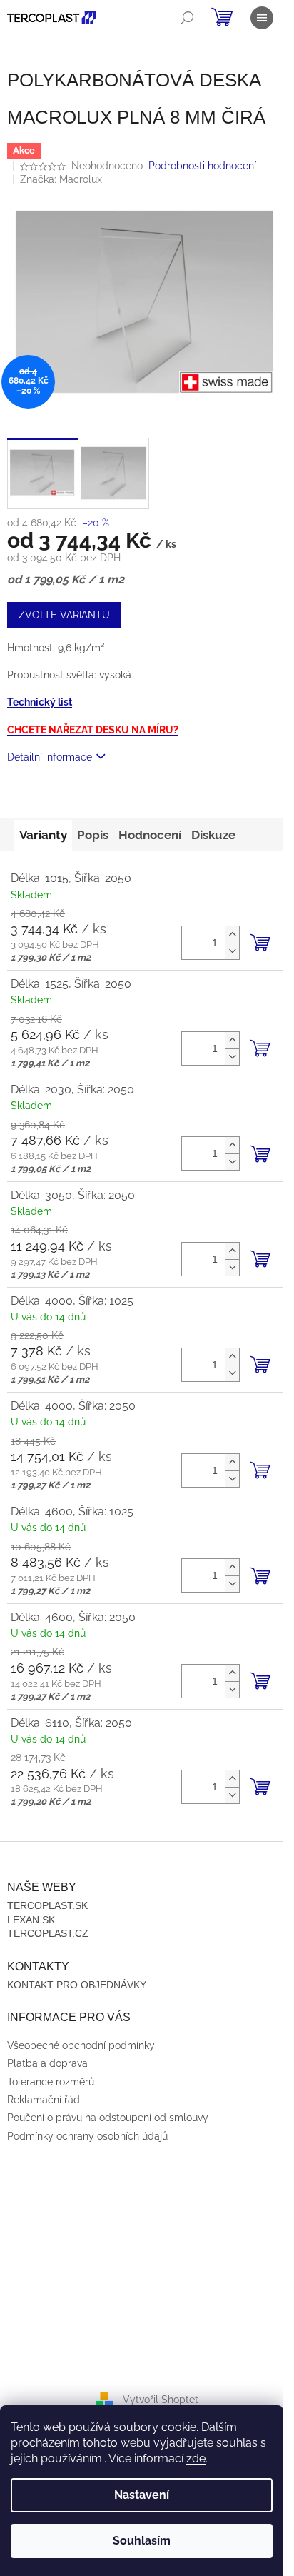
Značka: (61, 179)
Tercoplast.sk (47, 1905)
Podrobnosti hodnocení (202, 166)
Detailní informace (50, 757)
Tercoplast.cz (48, 1933)
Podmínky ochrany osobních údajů (87, 2136)
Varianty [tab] (43, 835)
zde (196, 2459)
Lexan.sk (31, 1920)
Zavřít (84, 798)
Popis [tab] (93, 835)
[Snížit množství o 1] (232, 951)
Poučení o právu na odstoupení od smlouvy (108, 2118)
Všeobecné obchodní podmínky (81, 2045)
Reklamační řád (44, 2100)
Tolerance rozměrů (51, 2082)
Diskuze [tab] (213, 835)
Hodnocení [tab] (150, 835)
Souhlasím (142, 2541)
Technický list (40, 702)
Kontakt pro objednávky (77, 1985)
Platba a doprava (47, 2063)
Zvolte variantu (64, 615)
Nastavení (142, 2495)
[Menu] (262, 18)
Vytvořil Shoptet (161, 2400)
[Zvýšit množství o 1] (232, 934)
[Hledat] (187, 18)
